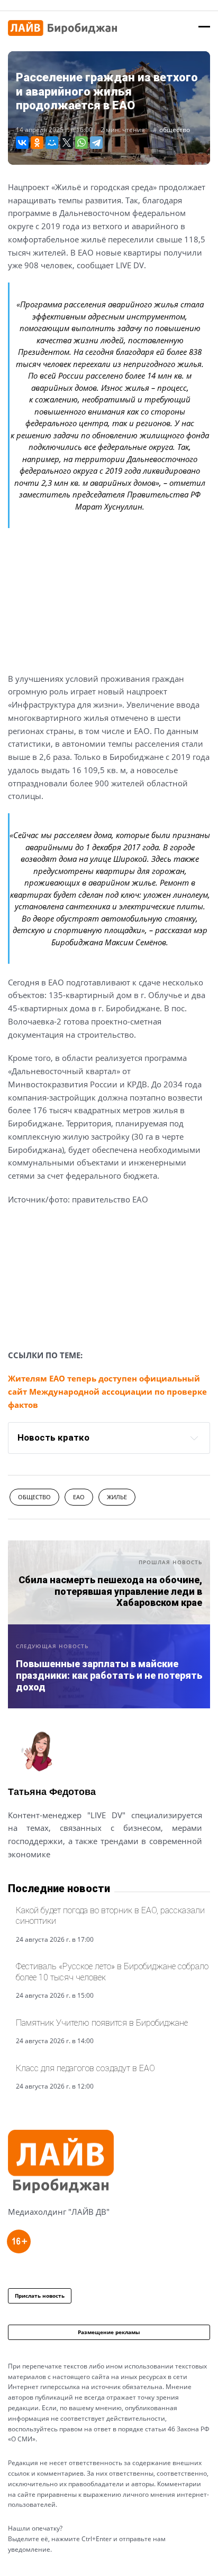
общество (175, 130)
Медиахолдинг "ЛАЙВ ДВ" (59, 2212)
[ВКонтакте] (22, 143)
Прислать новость (40, 2296)
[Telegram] (96, 143)
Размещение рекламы (109, 2332)
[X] (67, 143)
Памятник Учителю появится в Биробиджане (102, 2023)
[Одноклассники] (37, 143)
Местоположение (46, 1880)
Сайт (17, 1880)
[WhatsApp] (81, 143)
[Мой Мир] (52, 143)
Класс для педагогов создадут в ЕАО (85, 2068)
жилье (117, 1497)
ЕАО (79, 1497)
